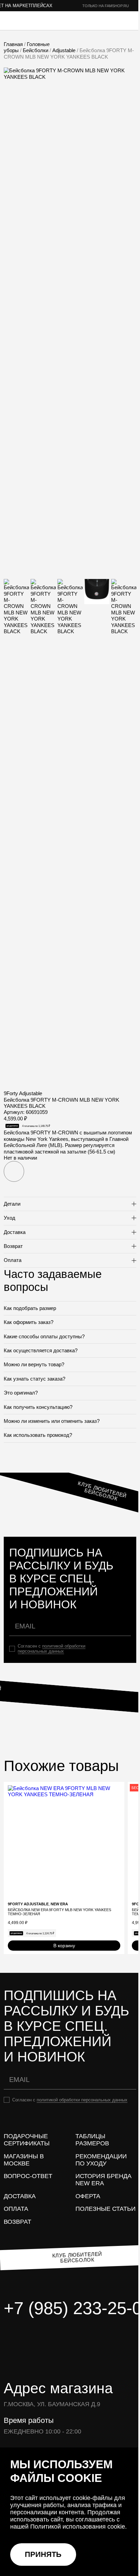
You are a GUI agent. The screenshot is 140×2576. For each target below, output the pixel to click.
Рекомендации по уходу (101, 2160)
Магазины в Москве (24, 2160)
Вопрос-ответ (28, 2176)
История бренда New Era (103, 2180)
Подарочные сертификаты (27, 2140)
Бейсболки (36, 50)
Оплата (16, 2209)
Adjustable (64, 50)
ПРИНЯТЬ (43, 2554)
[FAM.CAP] (34, 21)
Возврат (17, 2222)
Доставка (20, 2196)
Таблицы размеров (92, 2140)
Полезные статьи (106, 2209)
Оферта (88, 2196)
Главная (13, 44)
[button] (14, 1171)
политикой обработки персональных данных (51, 1649)
